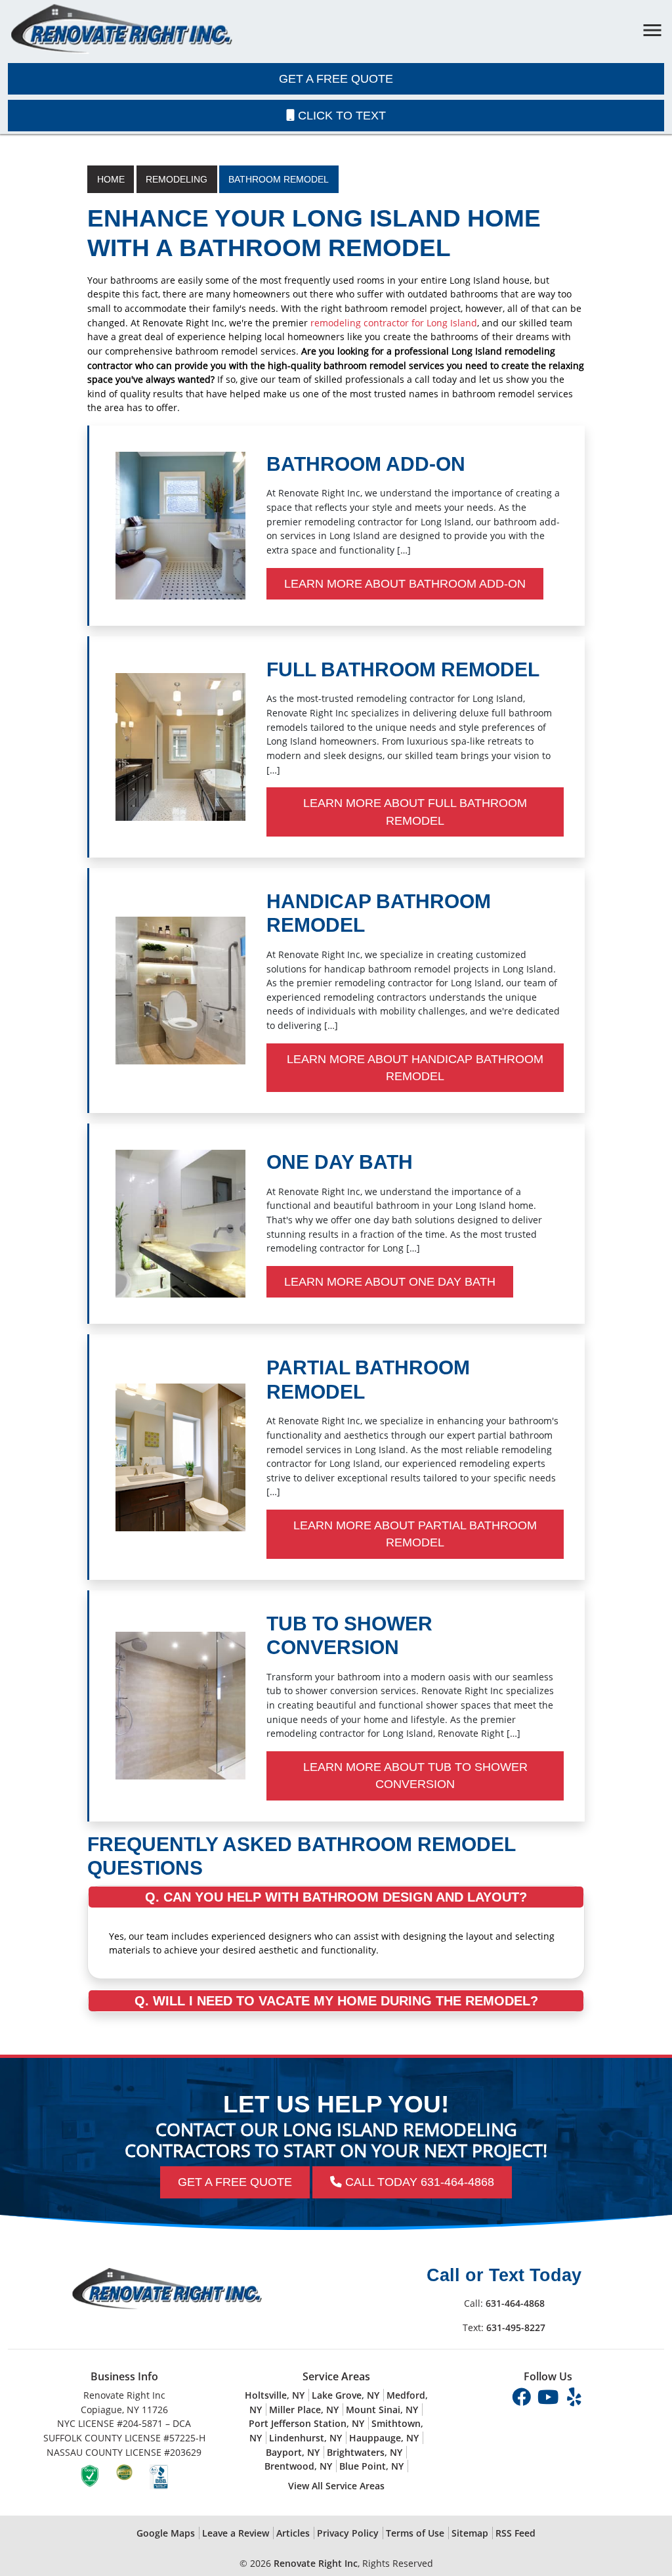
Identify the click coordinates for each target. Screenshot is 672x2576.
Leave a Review (236, 2533)
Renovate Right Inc (316, 2563)
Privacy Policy (348, 2533)
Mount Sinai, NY (382, 2410)
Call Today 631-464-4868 (418, 2182)
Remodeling (177, 179)
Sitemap (470, 2533)
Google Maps (166, 2533)
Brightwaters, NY (365, 2452)
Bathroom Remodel (279, 179)
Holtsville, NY (275, 2395)
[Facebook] (523, 2396)
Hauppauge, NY (384, 2438)
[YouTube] (549, 2396)
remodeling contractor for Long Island (394, 323)
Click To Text (340, 116)
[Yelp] (574, 2396)
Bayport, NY (293, 2452)
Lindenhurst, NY (305, 2438)
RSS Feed (515, 2533)
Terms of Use (415, 2533)
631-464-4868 (515, 2303)
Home (111, 179)
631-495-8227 (516, 2327)
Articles (293, 2533)
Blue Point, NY (371, 2466)
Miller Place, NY (304, 2410)
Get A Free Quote (336, 79)
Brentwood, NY (298, 2466)
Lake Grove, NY (346, 2395)
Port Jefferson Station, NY (306, 2423)
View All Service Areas (336, 2486)
